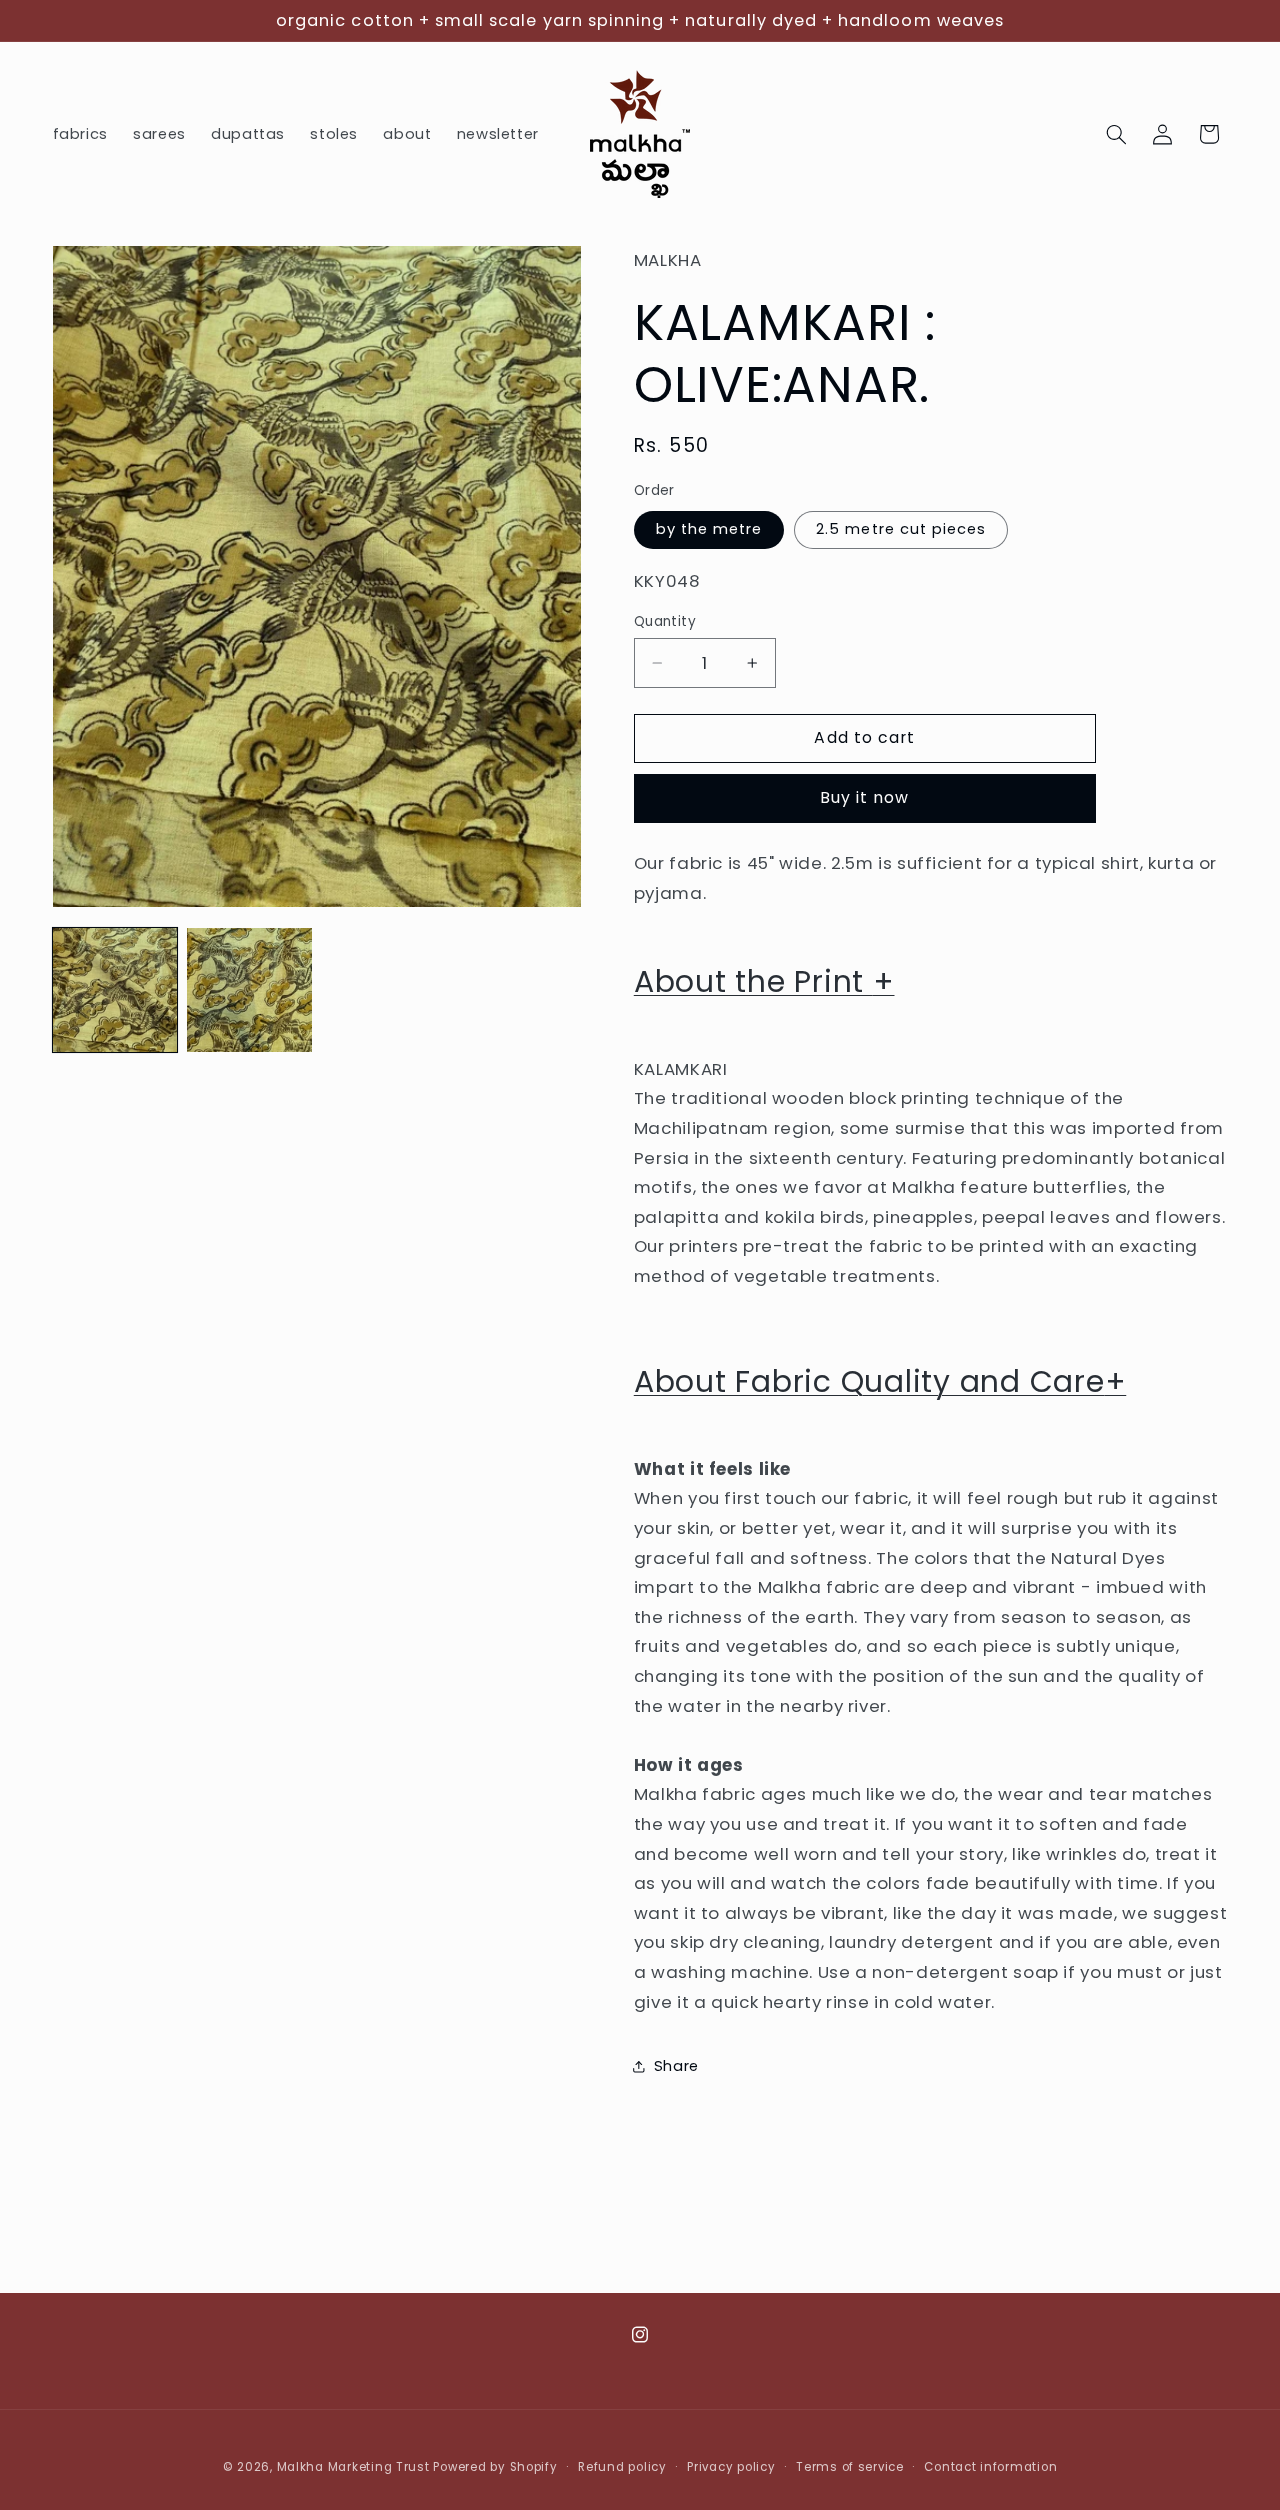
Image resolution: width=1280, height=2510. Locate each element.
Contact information (990, 2467)
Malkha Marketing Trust (353, 2467)
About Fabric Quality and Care (880, 1381)
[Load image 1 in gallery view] (115, 990)
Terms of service (850, 2467)
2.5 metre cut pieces (901, 529)
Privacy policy (731, 2467)
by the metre (709, 529)
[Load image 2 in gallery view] (249, 990)
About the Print (764, 981)
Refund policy (622, 2467)
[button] (1116, 134)
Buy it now (865, 797)
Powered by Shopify (495, 2467)
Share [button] (676, 2065)
